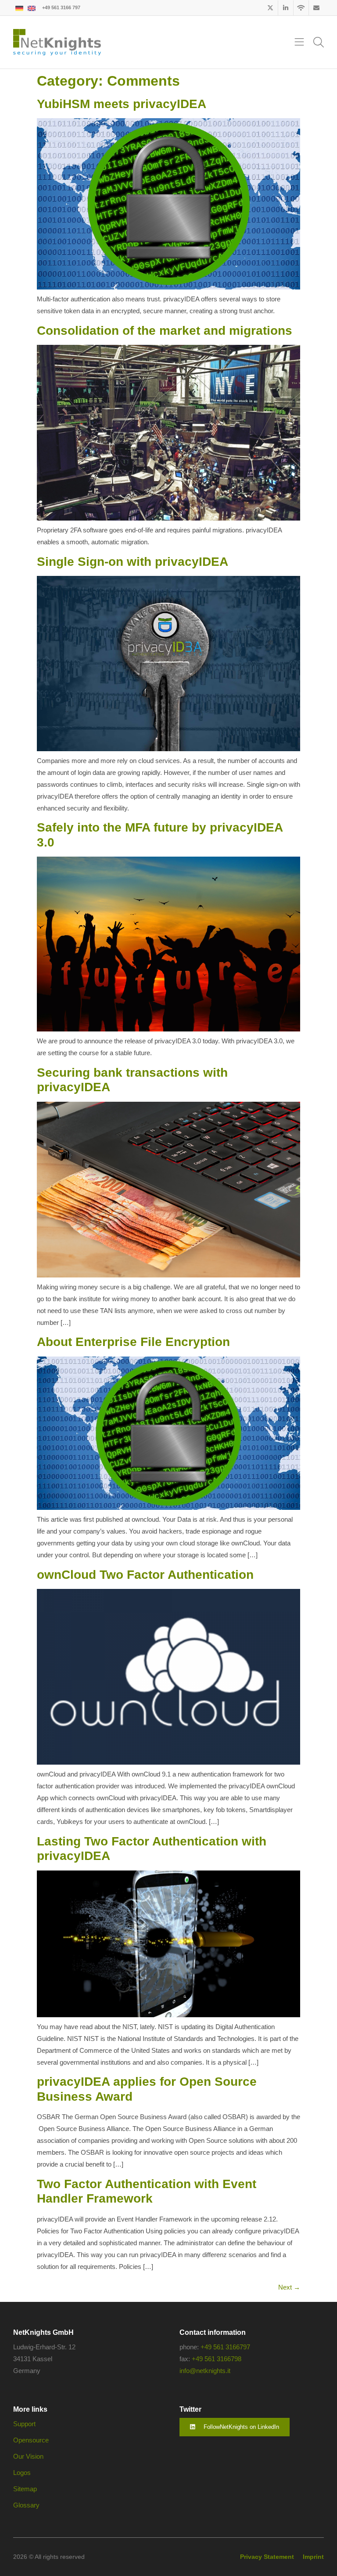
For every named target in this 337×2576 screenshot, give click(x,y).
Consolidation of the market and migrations (165, 331)
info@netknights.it (205, 2371)
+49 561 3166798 (217, 2359)
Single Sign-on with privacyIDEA (133, 562)
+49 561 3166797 (225, 2347)
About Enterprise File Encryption (133, 1342)
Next (289, 2287)
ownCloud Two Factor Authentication (145, 1575)
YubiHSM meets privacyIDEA (122, 104)
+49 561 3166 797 (61, 7)
